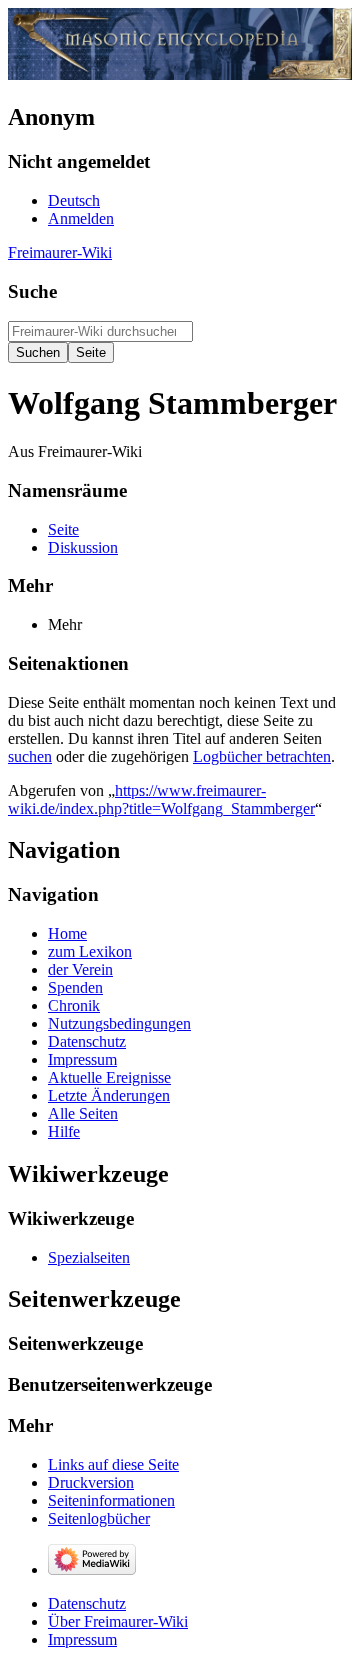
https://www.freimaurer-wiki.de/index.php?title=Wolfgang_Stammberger (161, 799)
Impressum (82, 1639)
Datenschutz (87, 1603)
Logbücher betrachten (262, 756)
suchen (30, 756)
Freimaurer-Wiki (60, 252)
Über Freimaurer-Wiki (118, 1621)
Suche (32, 291)
